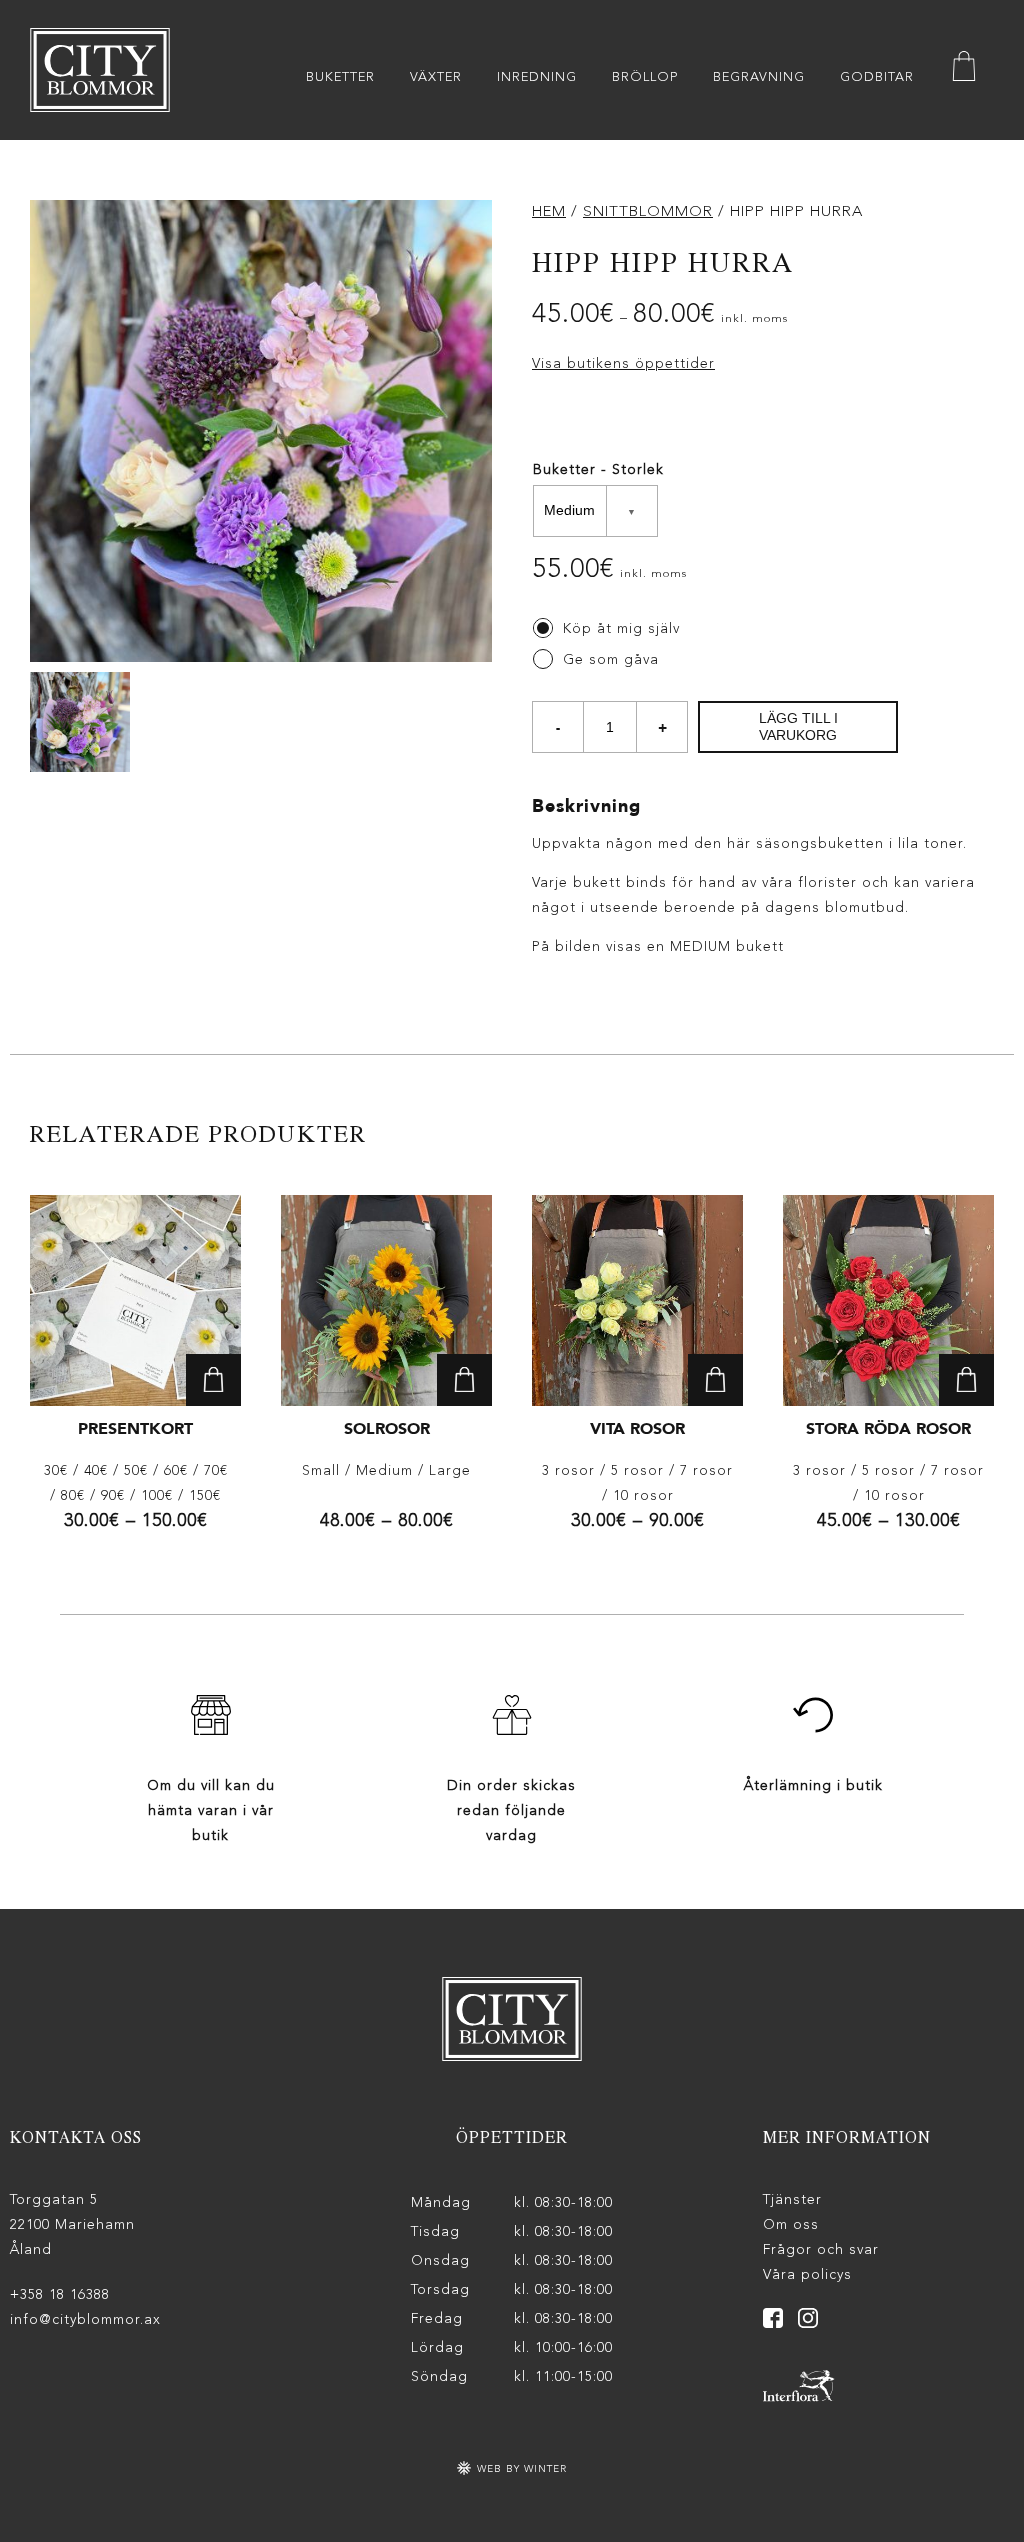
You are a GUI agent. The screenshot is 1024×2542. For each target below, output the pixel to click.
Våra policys (807, 2275)
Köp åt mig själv (621, 629)
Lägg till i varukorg (798, 726)
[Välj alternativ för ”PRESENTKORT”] (213, 1380)
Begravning (759, 77)
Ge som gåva (611, 660)
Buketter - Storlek (598, 470)
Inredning (537, 77)
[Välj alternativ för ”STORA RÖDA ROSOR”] (966, 1380)
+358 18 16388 (60, 2295)
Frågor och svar (821, 2250)
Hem (549, 212)
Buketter (340, 77)
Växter (436, 77)
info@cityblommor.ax (85, 2320)
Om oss (791, 2225)
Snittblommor (648, 212)
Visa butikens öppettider (623, 364)
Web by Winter (520, 2469)
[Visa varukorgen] (964, 70)
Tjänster (792, 2200)
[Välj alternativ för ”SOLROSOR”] (464, 1380)
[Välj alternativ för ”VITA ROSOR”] (715, 1380)
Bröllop (645, 77)
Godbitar (877, 77)
